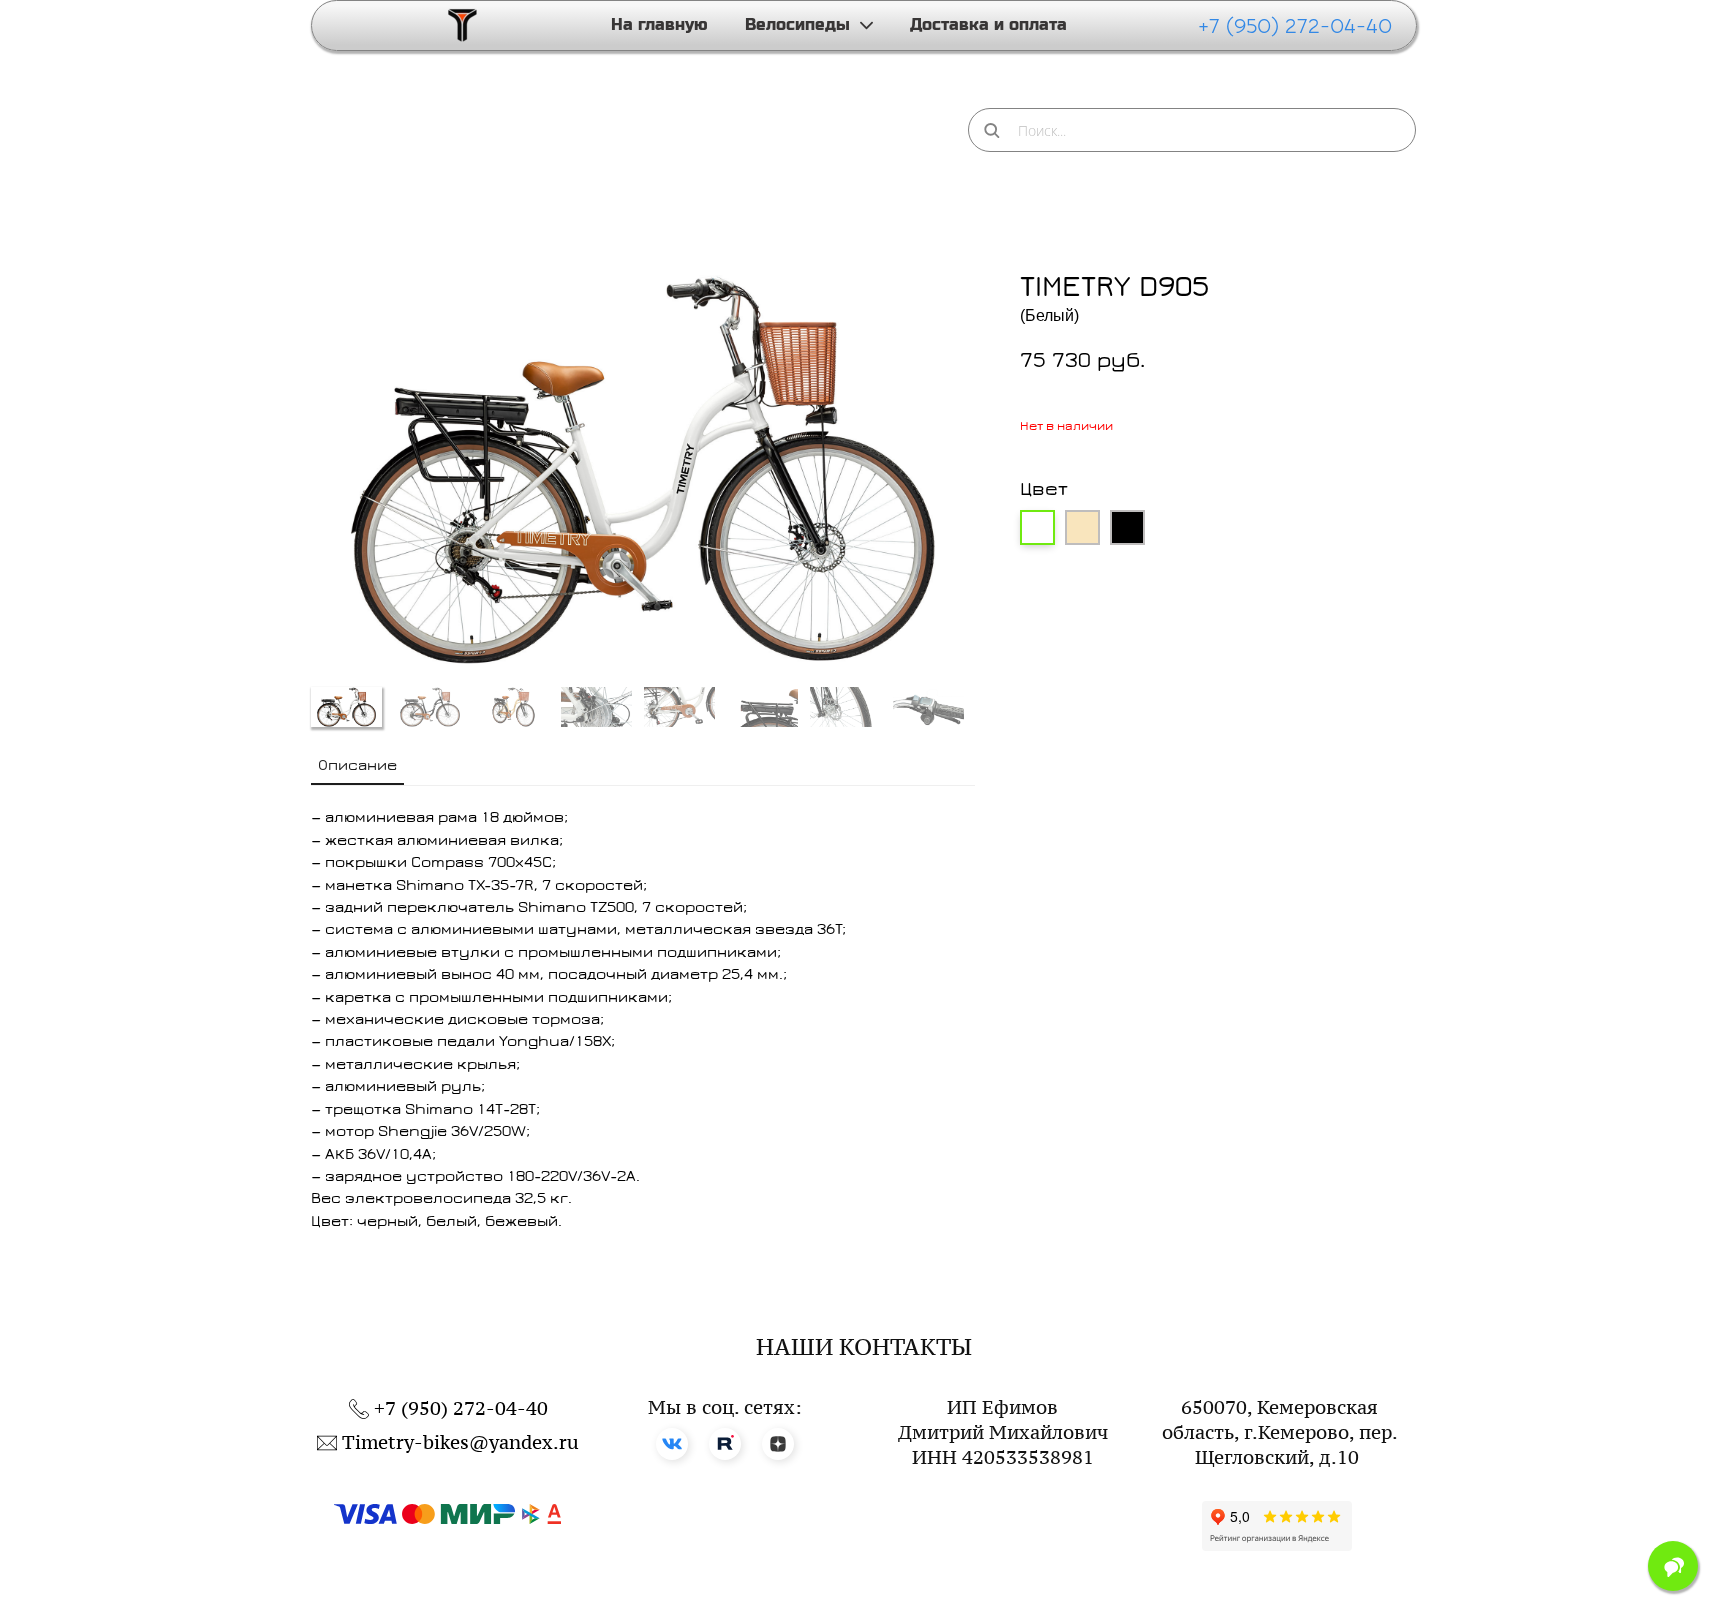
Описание (357, 765)
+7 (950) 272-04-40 (1295, 25)
